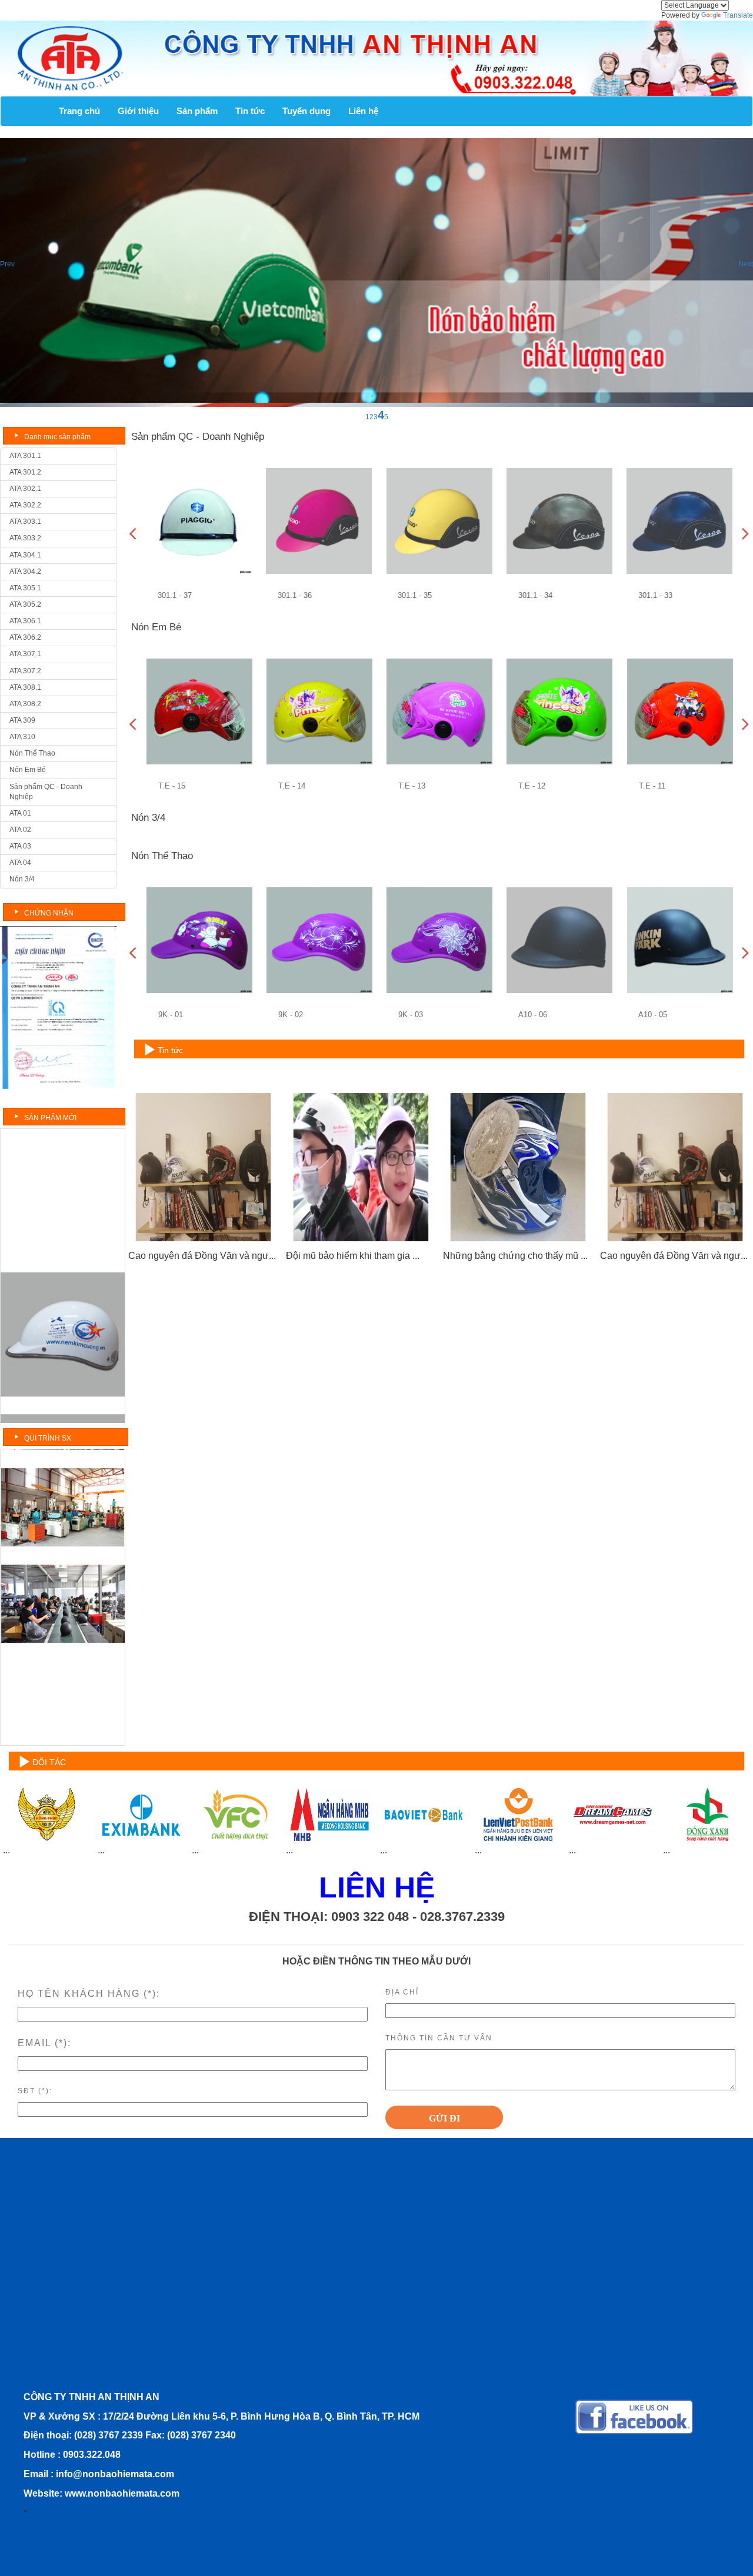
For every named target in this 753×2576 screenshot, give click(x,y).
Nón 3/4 (22, 879)
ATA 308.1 (25, 687)
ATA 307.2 (25, 671)
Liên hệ (363, 111)
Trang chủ (79, 111)
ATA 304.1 (25, 555)
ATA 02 (20, 830)
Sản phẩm (197, 111)
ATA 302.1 (25, 489)
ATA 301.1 (25, 456)
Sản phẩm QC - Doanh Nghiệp (46, 792)
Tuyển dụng (306, 111)
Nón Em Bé (28, 770)
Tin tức (250, 111)
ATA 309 (22, 720)
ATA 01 (20, 813)
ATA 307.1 (25, 654)
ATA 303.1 (25, 522)
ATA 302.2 (25, 505)
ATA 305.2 (25, 604)
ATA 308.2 (25, 704)
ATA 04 (20, 863)
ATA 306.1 (25, 621)
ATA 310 (22, 737)
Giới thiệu (138, 111)
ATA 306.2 (25, 637)
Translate (738, 15)
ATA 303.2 (25, 538)
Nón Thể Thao (32, 753)
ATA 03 (20, 846)
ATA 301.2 (25, 472)
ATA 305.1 (25, 588)
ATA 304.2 (25, 572)
